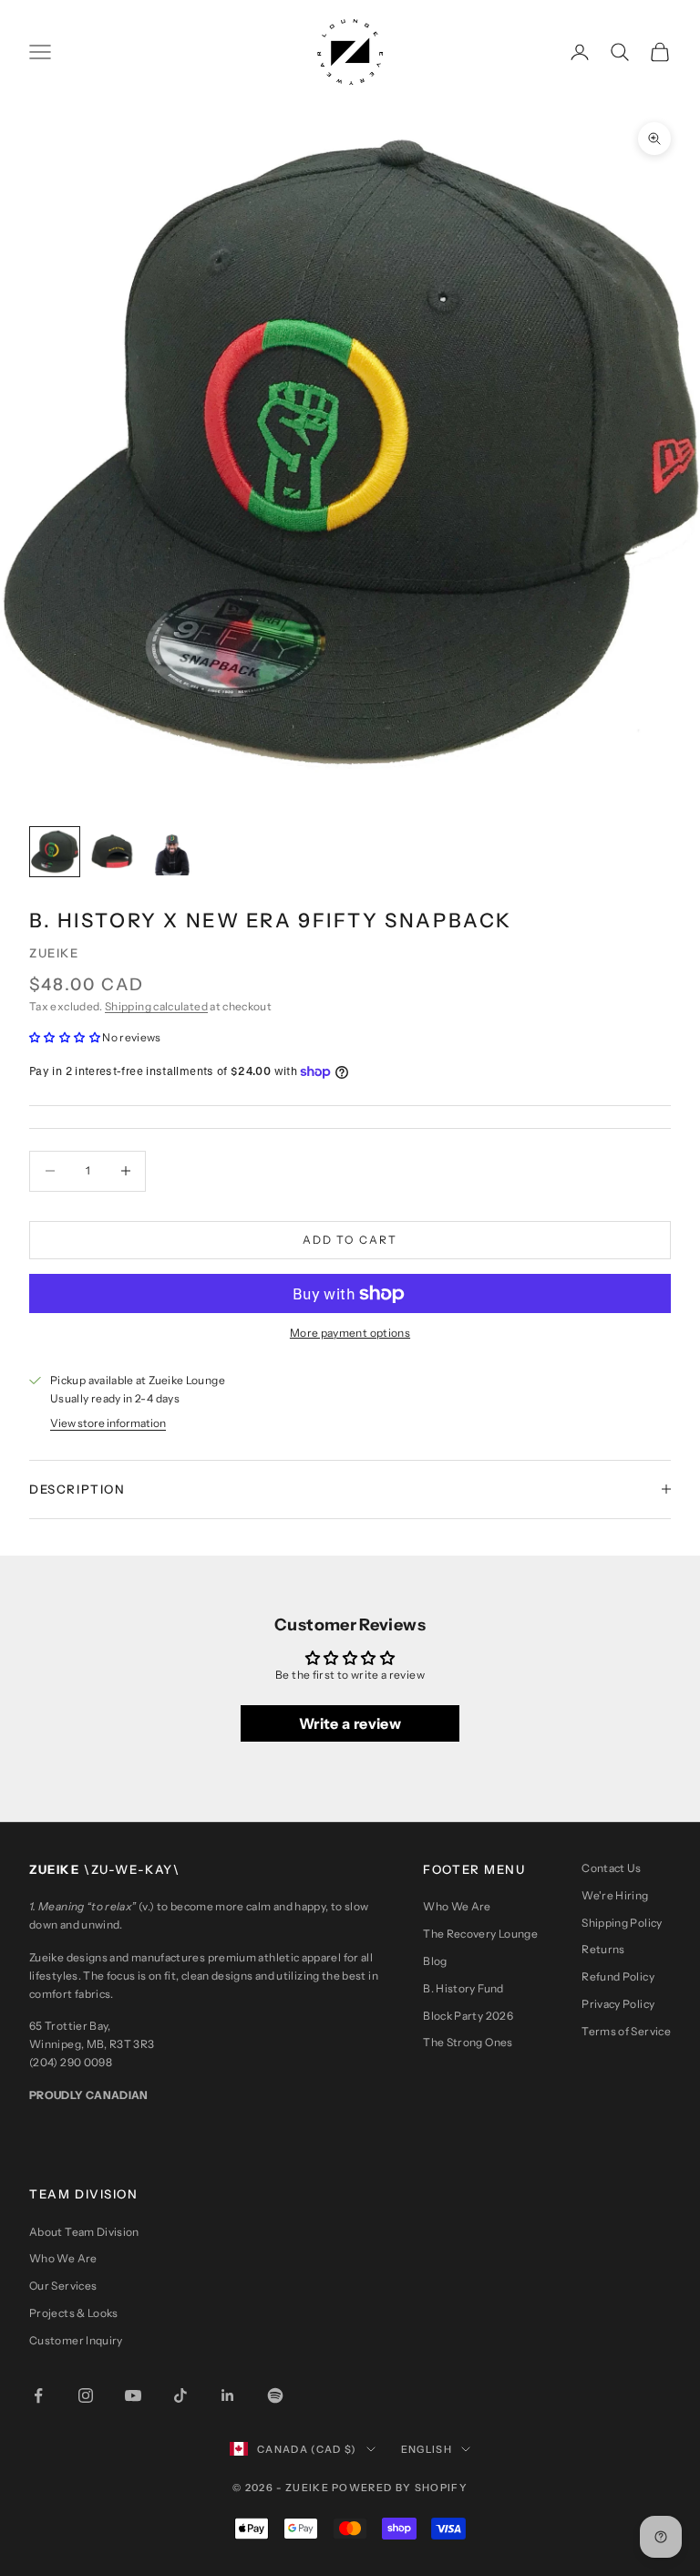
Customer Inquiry (76, 2340)
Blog (435, 1961)
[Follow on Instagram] (86, 2395)
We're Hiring (615, 1895)
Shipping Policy (622, 1923)
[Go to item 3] (171, 852)
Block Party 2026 (468, 2016)
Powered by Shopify (400, 2488)
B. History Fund (463, 1988)
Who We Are (457, 1906)
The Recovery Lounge (480, 1934)
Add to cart (350, 1240)
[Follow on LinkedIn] (228, 2395)
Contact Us (612, 1868)
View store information (108, 1423)
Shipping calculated (156, 1006)
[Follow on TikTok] (180, 2395)
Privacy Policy (618, 2004)
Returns (603, 1949)
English (427, 2449)
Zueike (54, 953)
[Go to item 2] (113, 852)
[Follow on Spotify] (275, 2395)
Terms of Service (626, 2031)
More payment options (350, 1333)
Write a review (350, 1723)
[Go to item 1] (55, 852)
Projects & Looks (74, 2313)
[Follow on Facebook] (38, 2395)
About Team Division (84, 2232)
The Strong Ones (468, 2042)
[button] (65, 1037)
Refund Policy (618, 1976)
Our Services (63, 2286)
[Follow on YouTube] (133, 2395)
